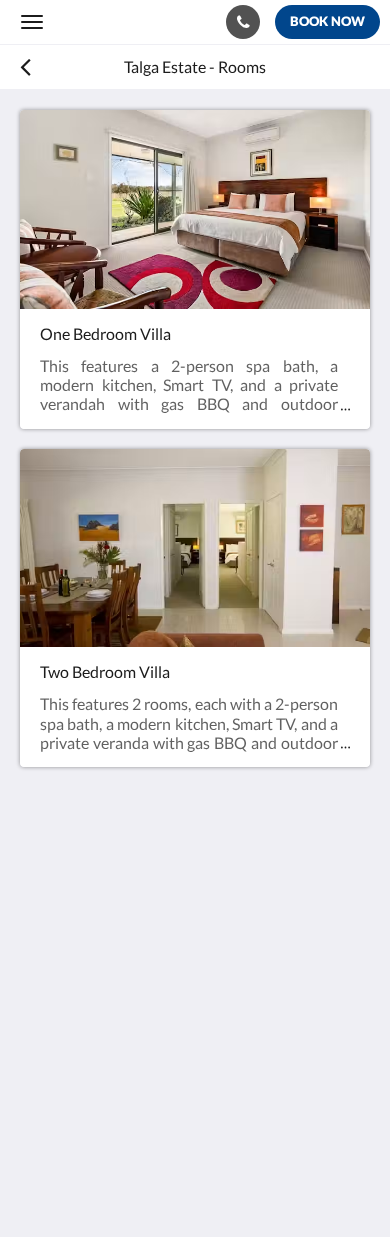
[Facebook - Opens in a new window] (40, 1088)
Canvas (130, 1182)
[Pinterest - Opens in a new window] (150, 1088)
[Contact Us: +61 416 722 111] (243, 22)
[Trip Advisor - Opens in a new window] (205, 1088)
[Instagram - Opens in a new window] (95, 1088)
